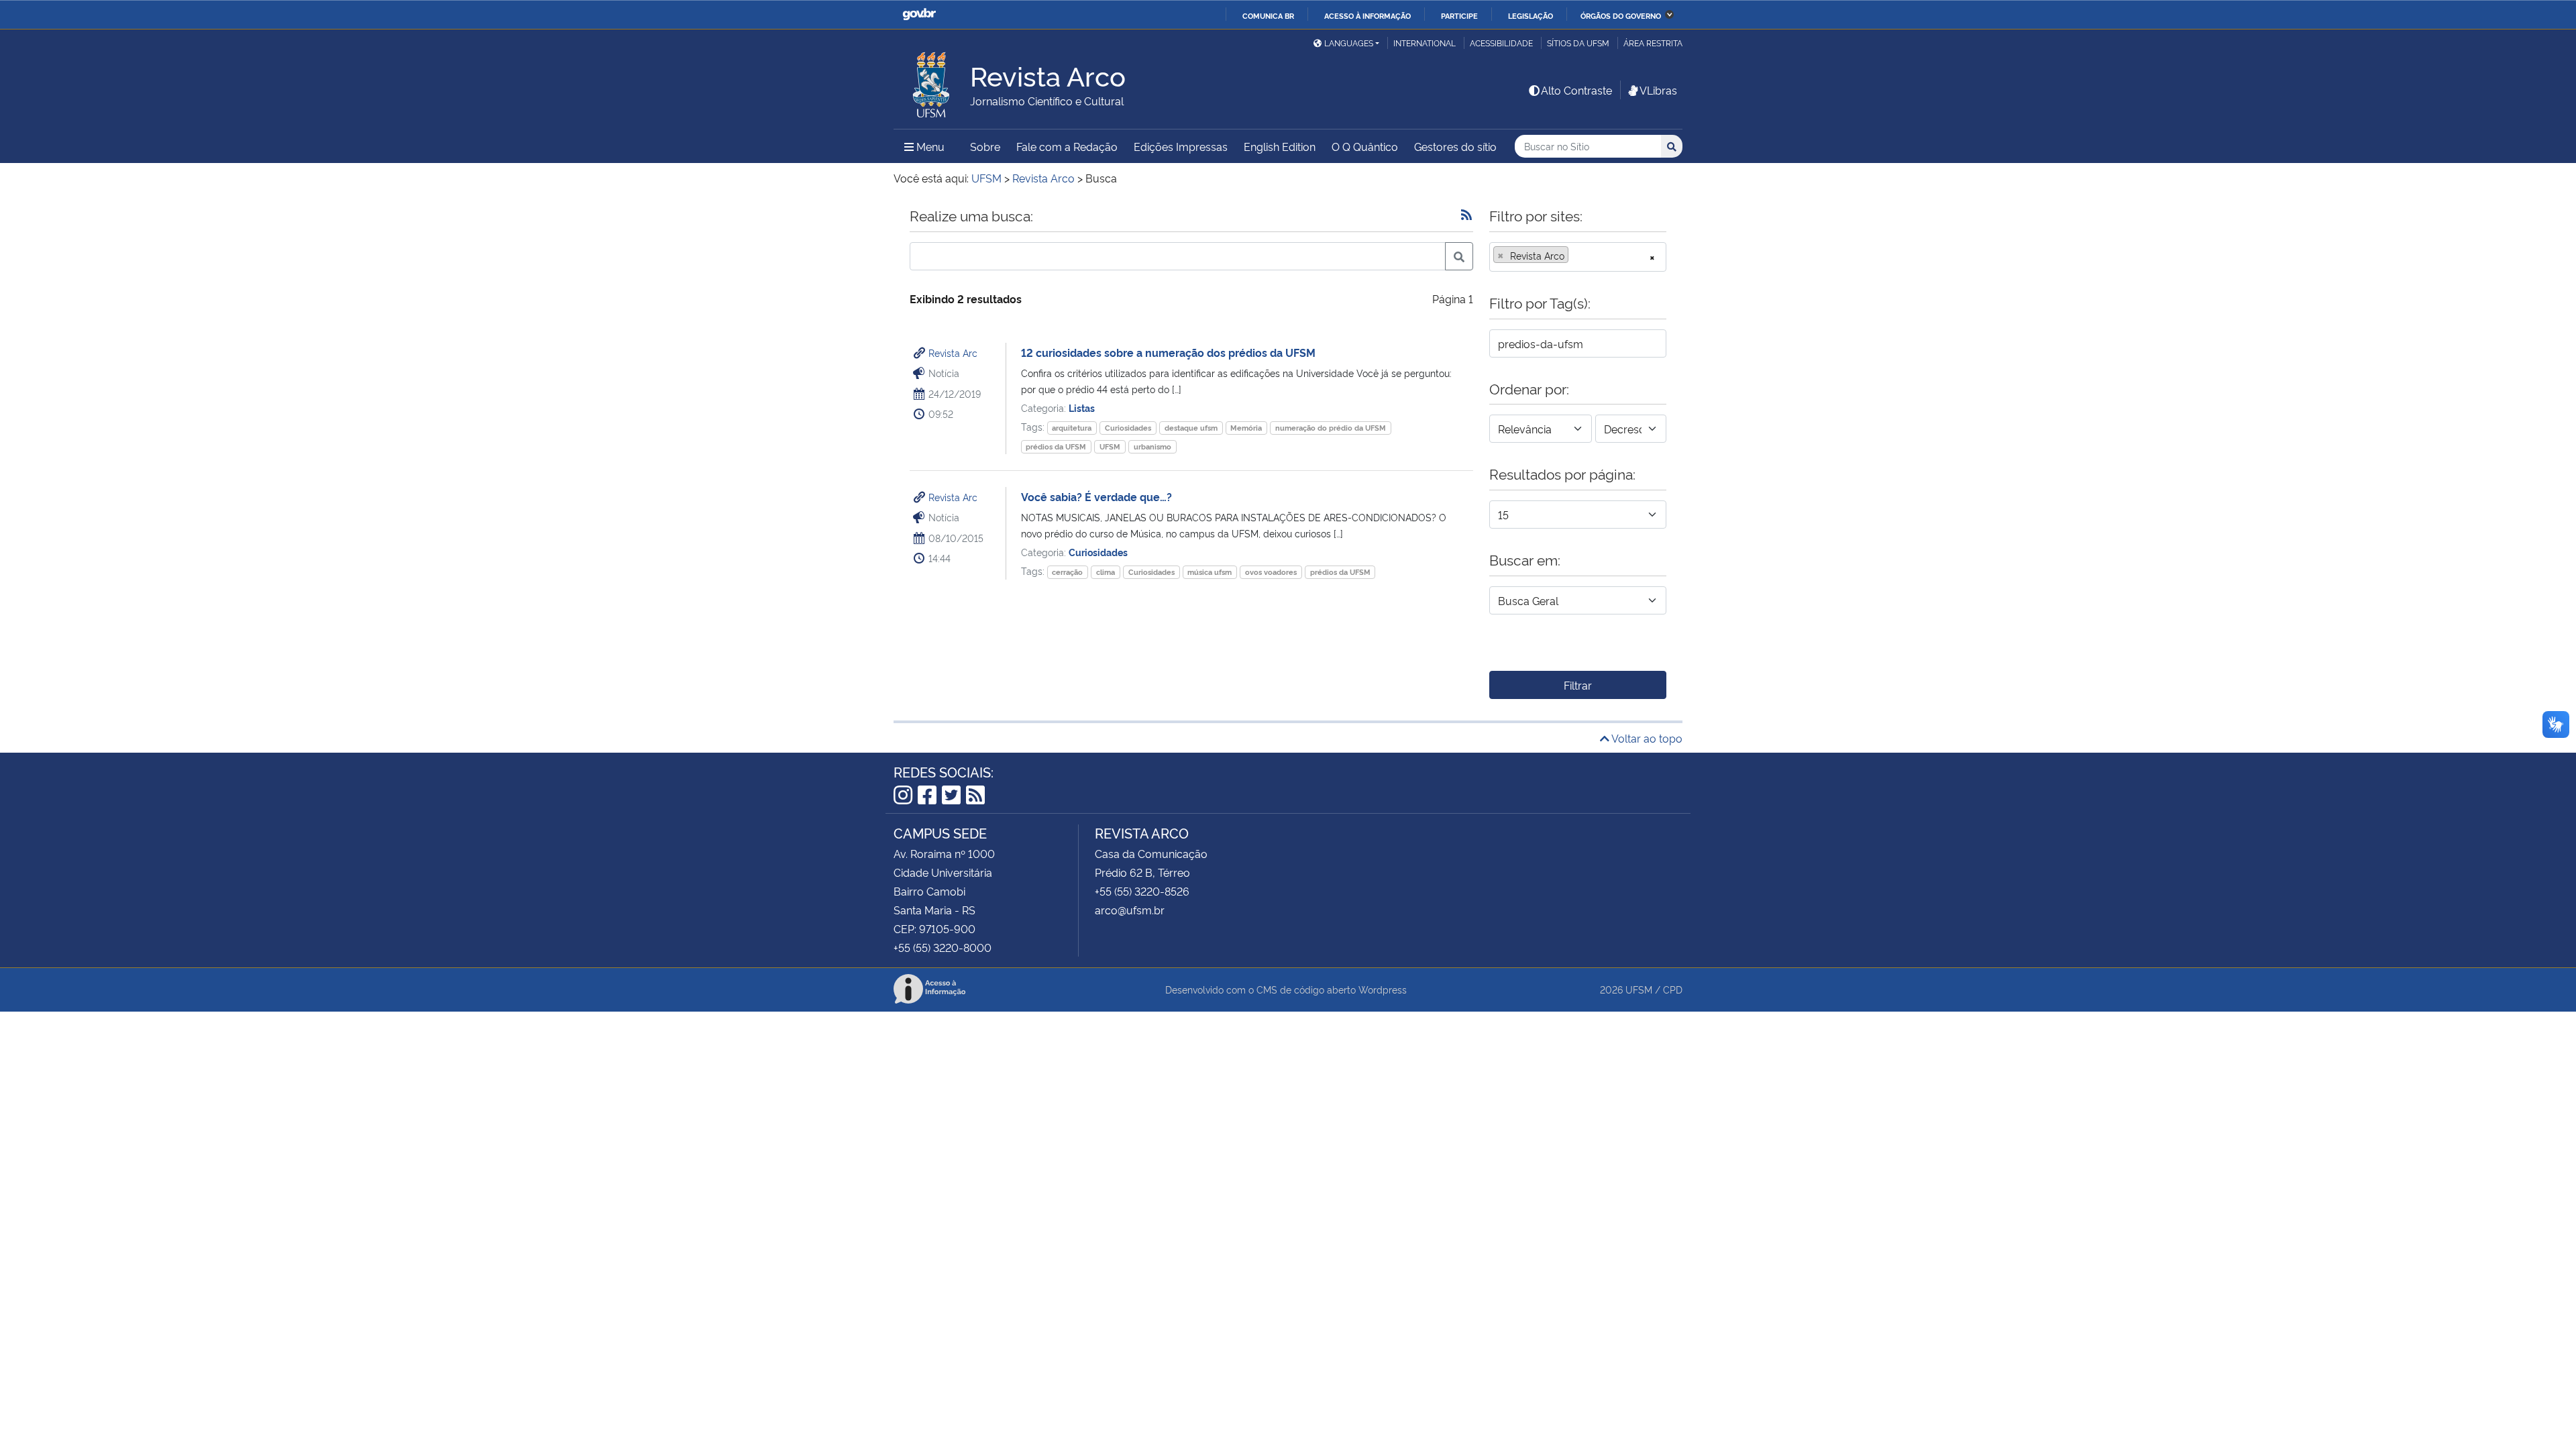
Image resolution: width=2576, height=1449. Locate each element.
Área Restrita (1653, 43)
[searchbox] (1576, 256)
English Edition (1280, 146)
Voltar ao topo (1646, 738)
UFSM (1110, 446)
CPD (1673, 989)
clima (1106, 572)
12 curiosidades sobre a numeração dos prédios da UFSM (1168, 352)
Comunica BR (1268, 15)
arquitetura (1072, 428)
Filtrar (1578, 685)
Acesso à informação (1367, 15)
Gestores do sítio (1455, 146)
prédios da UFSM (1056, 446)
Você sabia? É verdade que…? (1096, 496)
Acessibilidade (1501, 43)
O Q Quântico (1365, 146)
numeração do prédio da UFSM (1331, 428)
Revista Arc (953, 353)
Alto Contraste (1576, 90)
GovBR (919, 14)
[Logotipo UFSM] (932, 81)
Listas (1082, 408)
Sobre (985, 146)
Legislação (1531, 15)
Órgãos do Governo (1621, 15)
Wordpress (1383, 989)
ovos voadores (1271, 572)
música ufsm (1210, 572)
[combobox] (1578, 257)
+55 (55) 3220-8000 (943, 947)
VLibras (1658, 90)
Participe (1459, 15)
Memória (1246, 428)
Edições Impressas (1181, 146)
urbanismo (1152, 446)
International (1425, 43)
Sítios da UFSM (1578, 43)
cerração (1067, 572)
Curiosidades (1128, 428)
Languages (1349, 43)
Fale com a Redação (1067, 146)
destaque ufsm (1191, 428)
